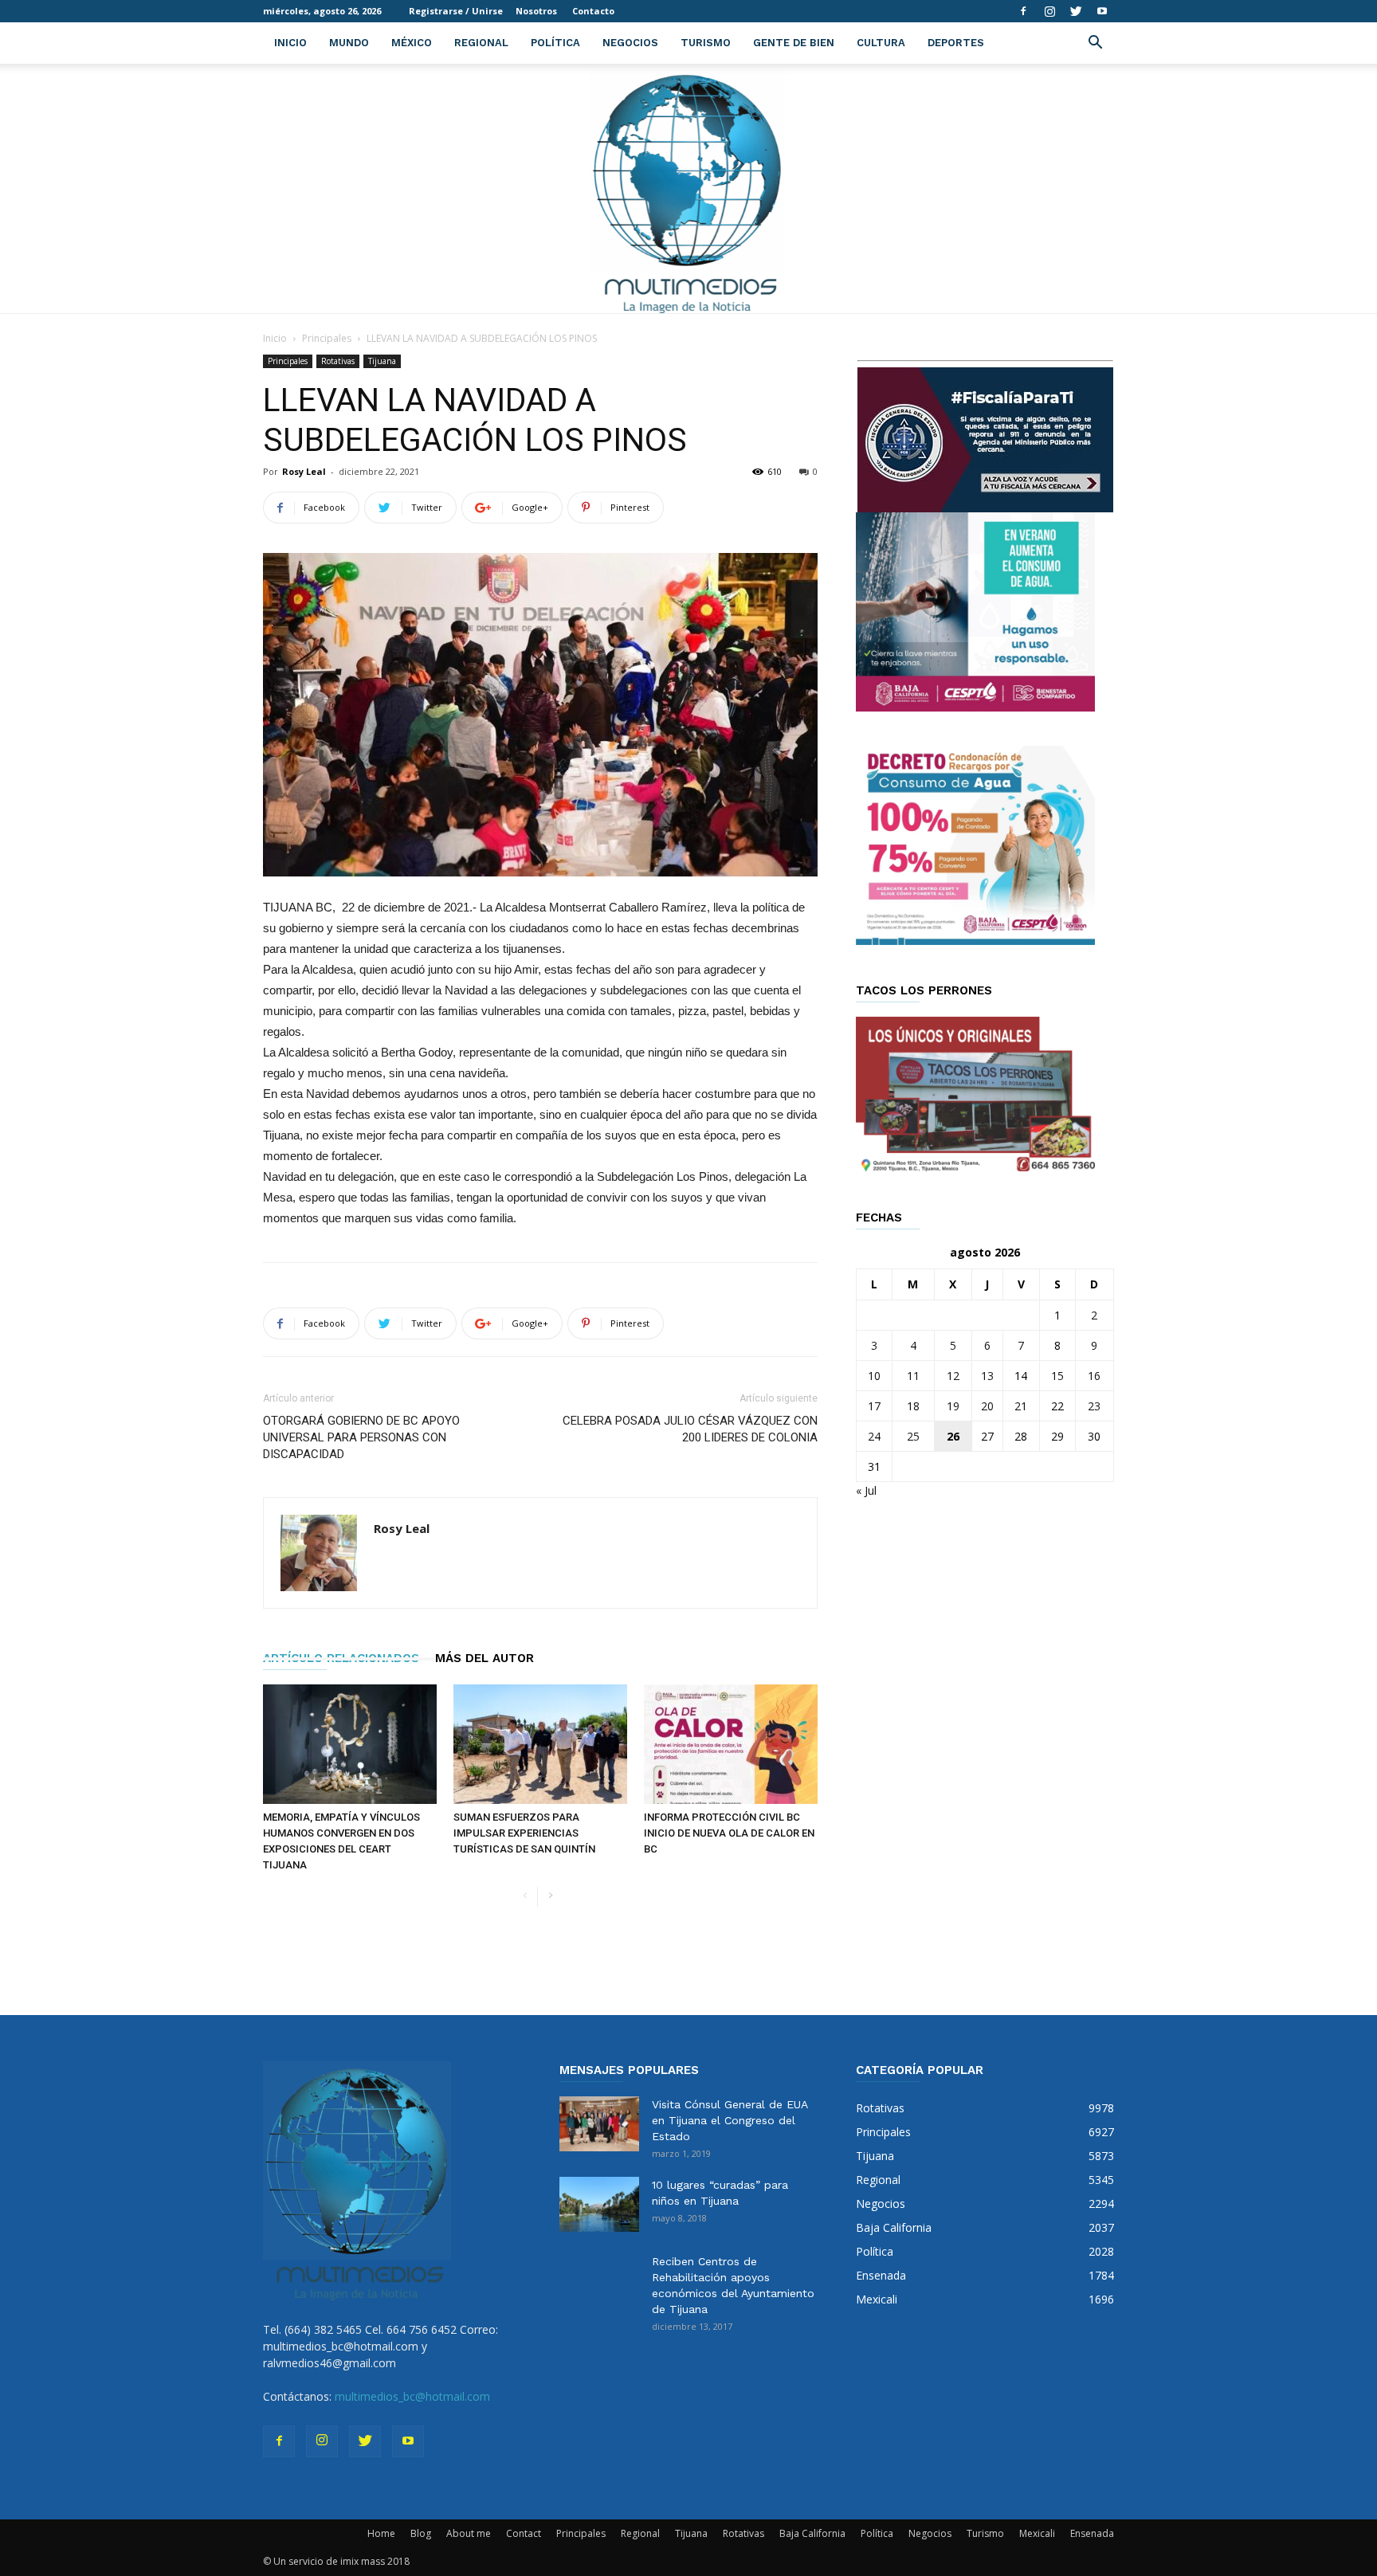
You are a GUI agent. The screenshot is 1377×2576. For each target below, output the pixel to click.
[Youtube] (1102, 11)
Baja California (812, 2533)
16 (1094, 1376)
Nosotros (536, 11)
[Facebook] (1023, 11)
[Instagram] (1049, 11)
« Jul (866, 1490)
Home (381, 2533)
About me (469, 2533)
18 (913, 1406)
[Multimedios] (689, 188)
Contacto (593, 11)
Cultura (881, 43)
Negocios (630, 43)
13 (987, 1376)
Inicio (290, 43)
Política (555, 43)
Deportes (956, 43)
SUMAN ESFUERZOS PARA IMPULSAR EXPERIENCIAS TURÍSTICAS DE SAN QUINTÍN (524, 1833)
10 (874, 1376)
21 (1021, 1406)
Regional (481, 43)
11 (913, 1376)
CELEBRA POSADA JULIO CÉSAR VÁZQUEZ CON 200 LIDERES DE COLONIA (690, 1429)
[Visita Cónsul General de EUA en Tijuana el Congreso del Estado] (599, 2124)
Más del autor (484, 1658)
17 (874, 1406)
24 (874, 1436)
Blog (421, 2533)
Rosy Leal (304, 471)
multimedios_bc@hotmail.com (412, 2396)
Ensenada (1092, 2533)
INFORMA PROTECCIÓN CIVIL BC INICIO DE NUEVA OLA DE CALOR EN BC (729, 1833)
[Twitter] (1076, 11)
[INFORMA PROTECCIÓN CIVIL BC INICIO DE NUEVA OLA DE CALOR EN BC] (731, 1744)
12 (953, 1376)
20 (987, 1406)
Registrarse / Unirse (456, 11)
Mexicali (1037, 2533)
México (412, 43)
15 (1057, 1376)
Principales (327, 338)
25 (913, 1436)
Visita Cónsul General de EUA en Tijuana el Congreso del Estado (730, 2120)
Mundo (349, 43)
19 (953, 1406)
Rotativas (338, 361)
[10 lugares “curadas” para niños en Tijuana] (599, 2204)
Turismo (706, 43)
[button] (1095, 44)
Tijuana (382, 361)
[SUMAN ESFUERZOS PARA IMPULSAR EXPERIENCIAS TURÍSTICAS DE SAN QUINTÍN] (540, 1744)
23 (1094, 1406)
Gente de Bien (794, 43)
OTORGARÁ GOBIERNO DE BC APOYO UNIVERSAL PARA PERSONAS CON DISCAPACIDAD (361, 1437)
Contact (524, 2533)
